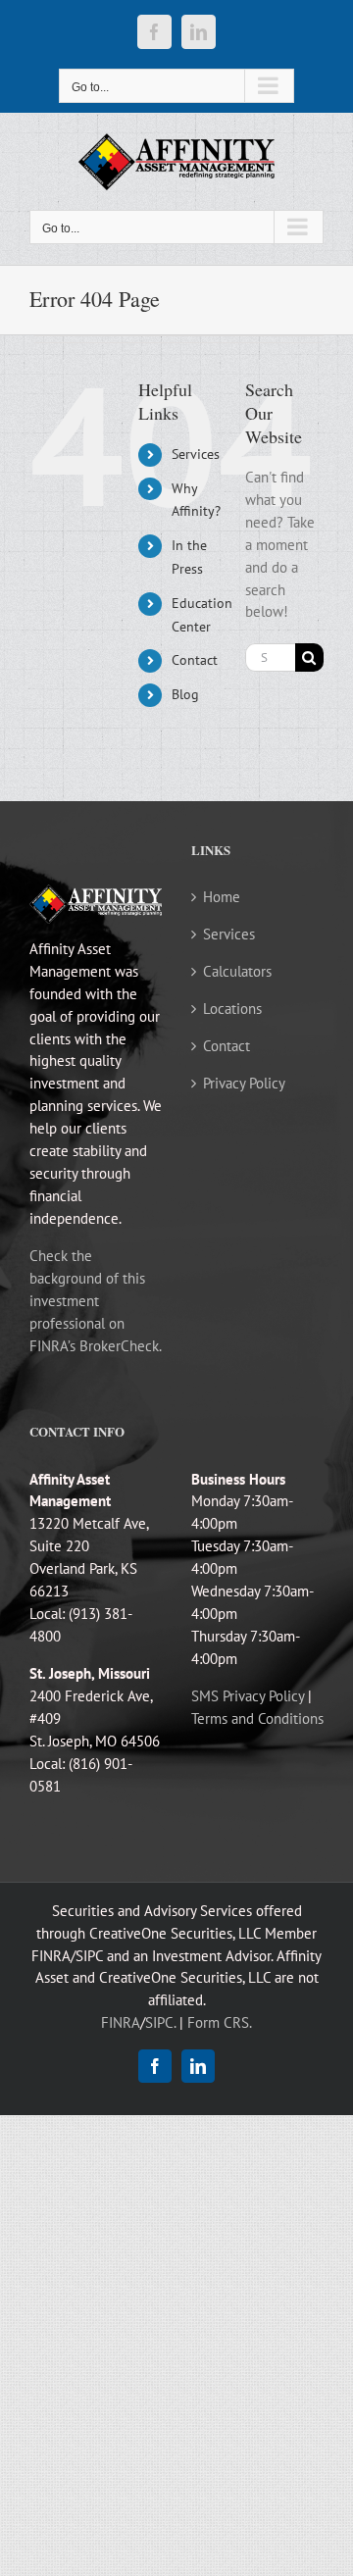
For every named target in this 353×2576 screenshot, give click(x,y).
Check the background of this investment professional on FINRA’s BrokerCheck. (96, 1301)
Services (196, 454)
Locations (232, 1009)
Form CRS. (220, 2022)
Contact (195, 660)
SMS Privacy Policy (248, 1696)
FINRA (121, 2022)
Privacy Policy (244, 1083)
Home (222, 897)
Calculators (237, 971)
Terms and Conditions (257, 1718)
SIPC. (160, 2022)
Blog (185, 694)
